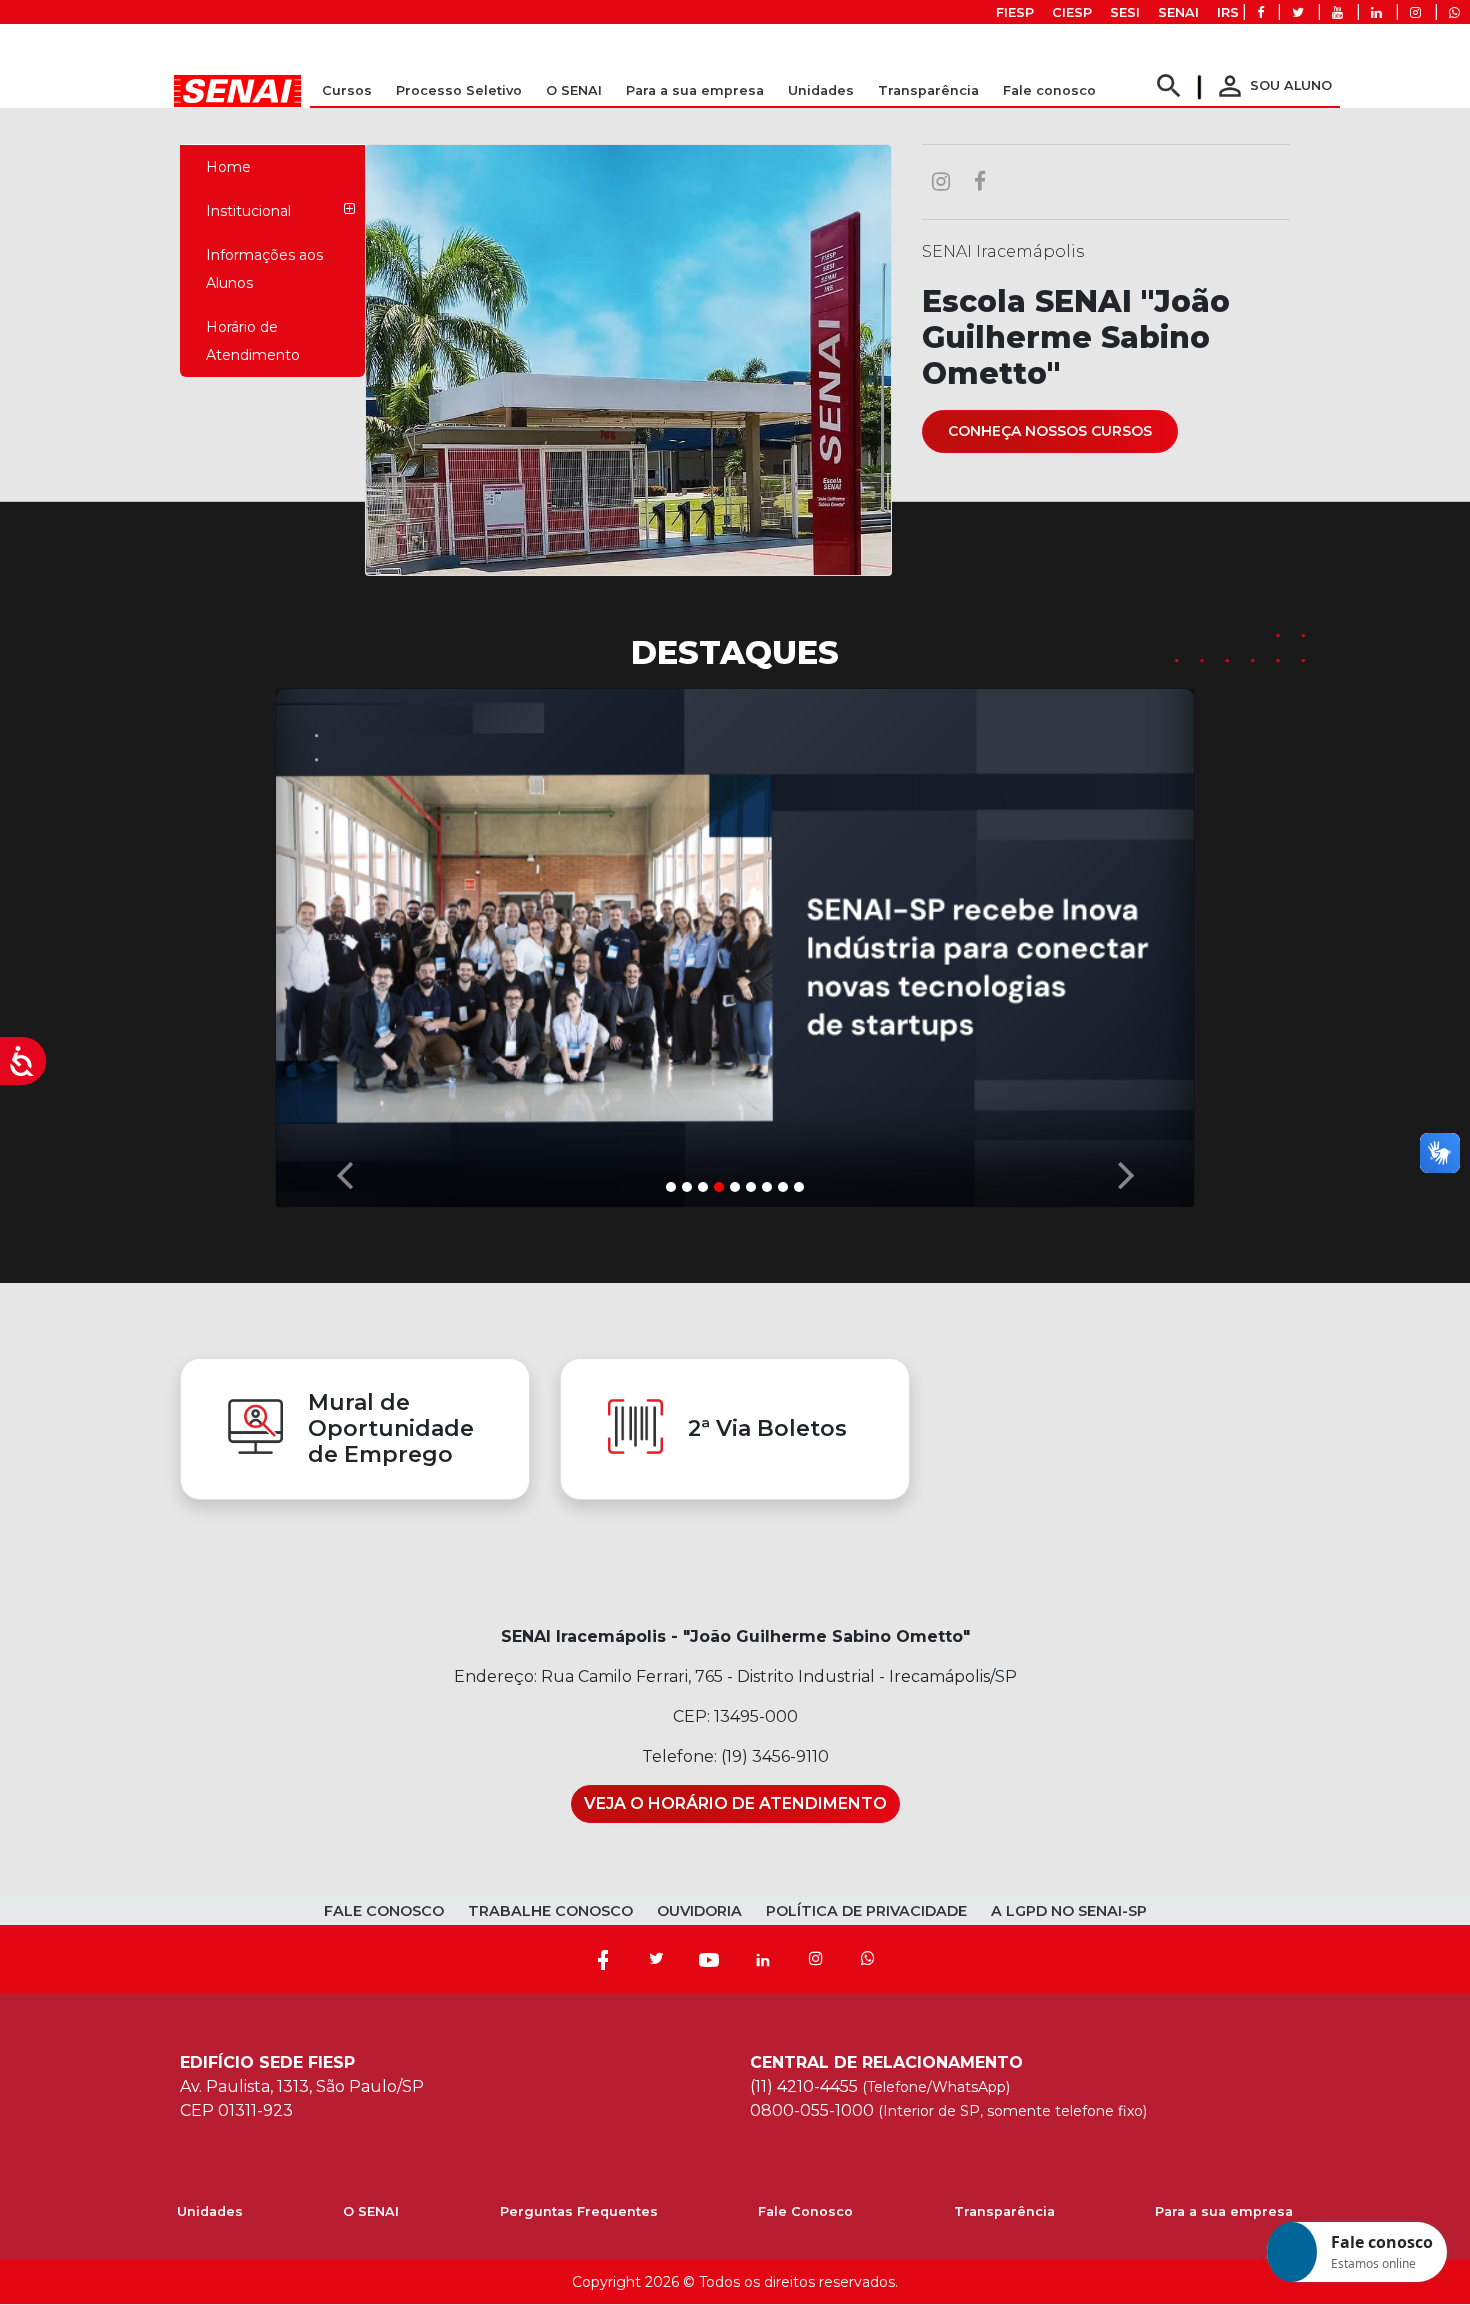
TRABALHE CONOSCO (550, 1911)
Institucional (248, 211)
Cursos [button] (347, 90)
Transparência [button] (928, 90)
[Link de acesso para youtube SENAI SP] (1337, 12)
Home (228, 167)
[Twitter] (656, 1959)
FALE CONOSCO (384, 1911)
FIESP (1015, 12)
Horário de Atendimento (253, 341)
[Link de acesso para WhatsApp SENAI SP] (1454, 12)
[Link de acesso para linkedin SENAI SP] (1376, 12)
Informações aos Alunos (264, 269)
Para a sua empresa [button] (695, 90)
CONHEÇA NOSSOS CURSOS (1050, 431)
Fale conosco (1049, 90)
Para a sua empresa (1224, 2211)
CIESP (1072, 12)
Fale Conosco (805, 2211)
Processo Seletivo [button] (459, 90)
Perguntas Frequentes (579, 2211)
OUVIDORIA (699, 1911)
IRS (1228, 12)
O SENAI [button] (574, 90)
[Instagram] (816, 1959)
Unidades (821, 90)
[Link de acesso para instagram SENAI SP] (1415, 12)
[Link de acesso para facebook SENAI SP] (1260, 12)
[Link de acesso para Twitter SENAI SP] (1298, 12)
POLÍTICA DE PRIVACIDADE (866, 1911)
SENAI (1178, 12)
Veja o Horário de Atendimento (735, 1803)
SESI (1125, 12)
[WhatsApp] (868, 1959)
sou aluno (1273, 85)
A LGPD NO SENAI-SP (1069, 1911)
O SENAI (371, 2211)
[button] (344, 943)
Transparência (1004, 2211)
